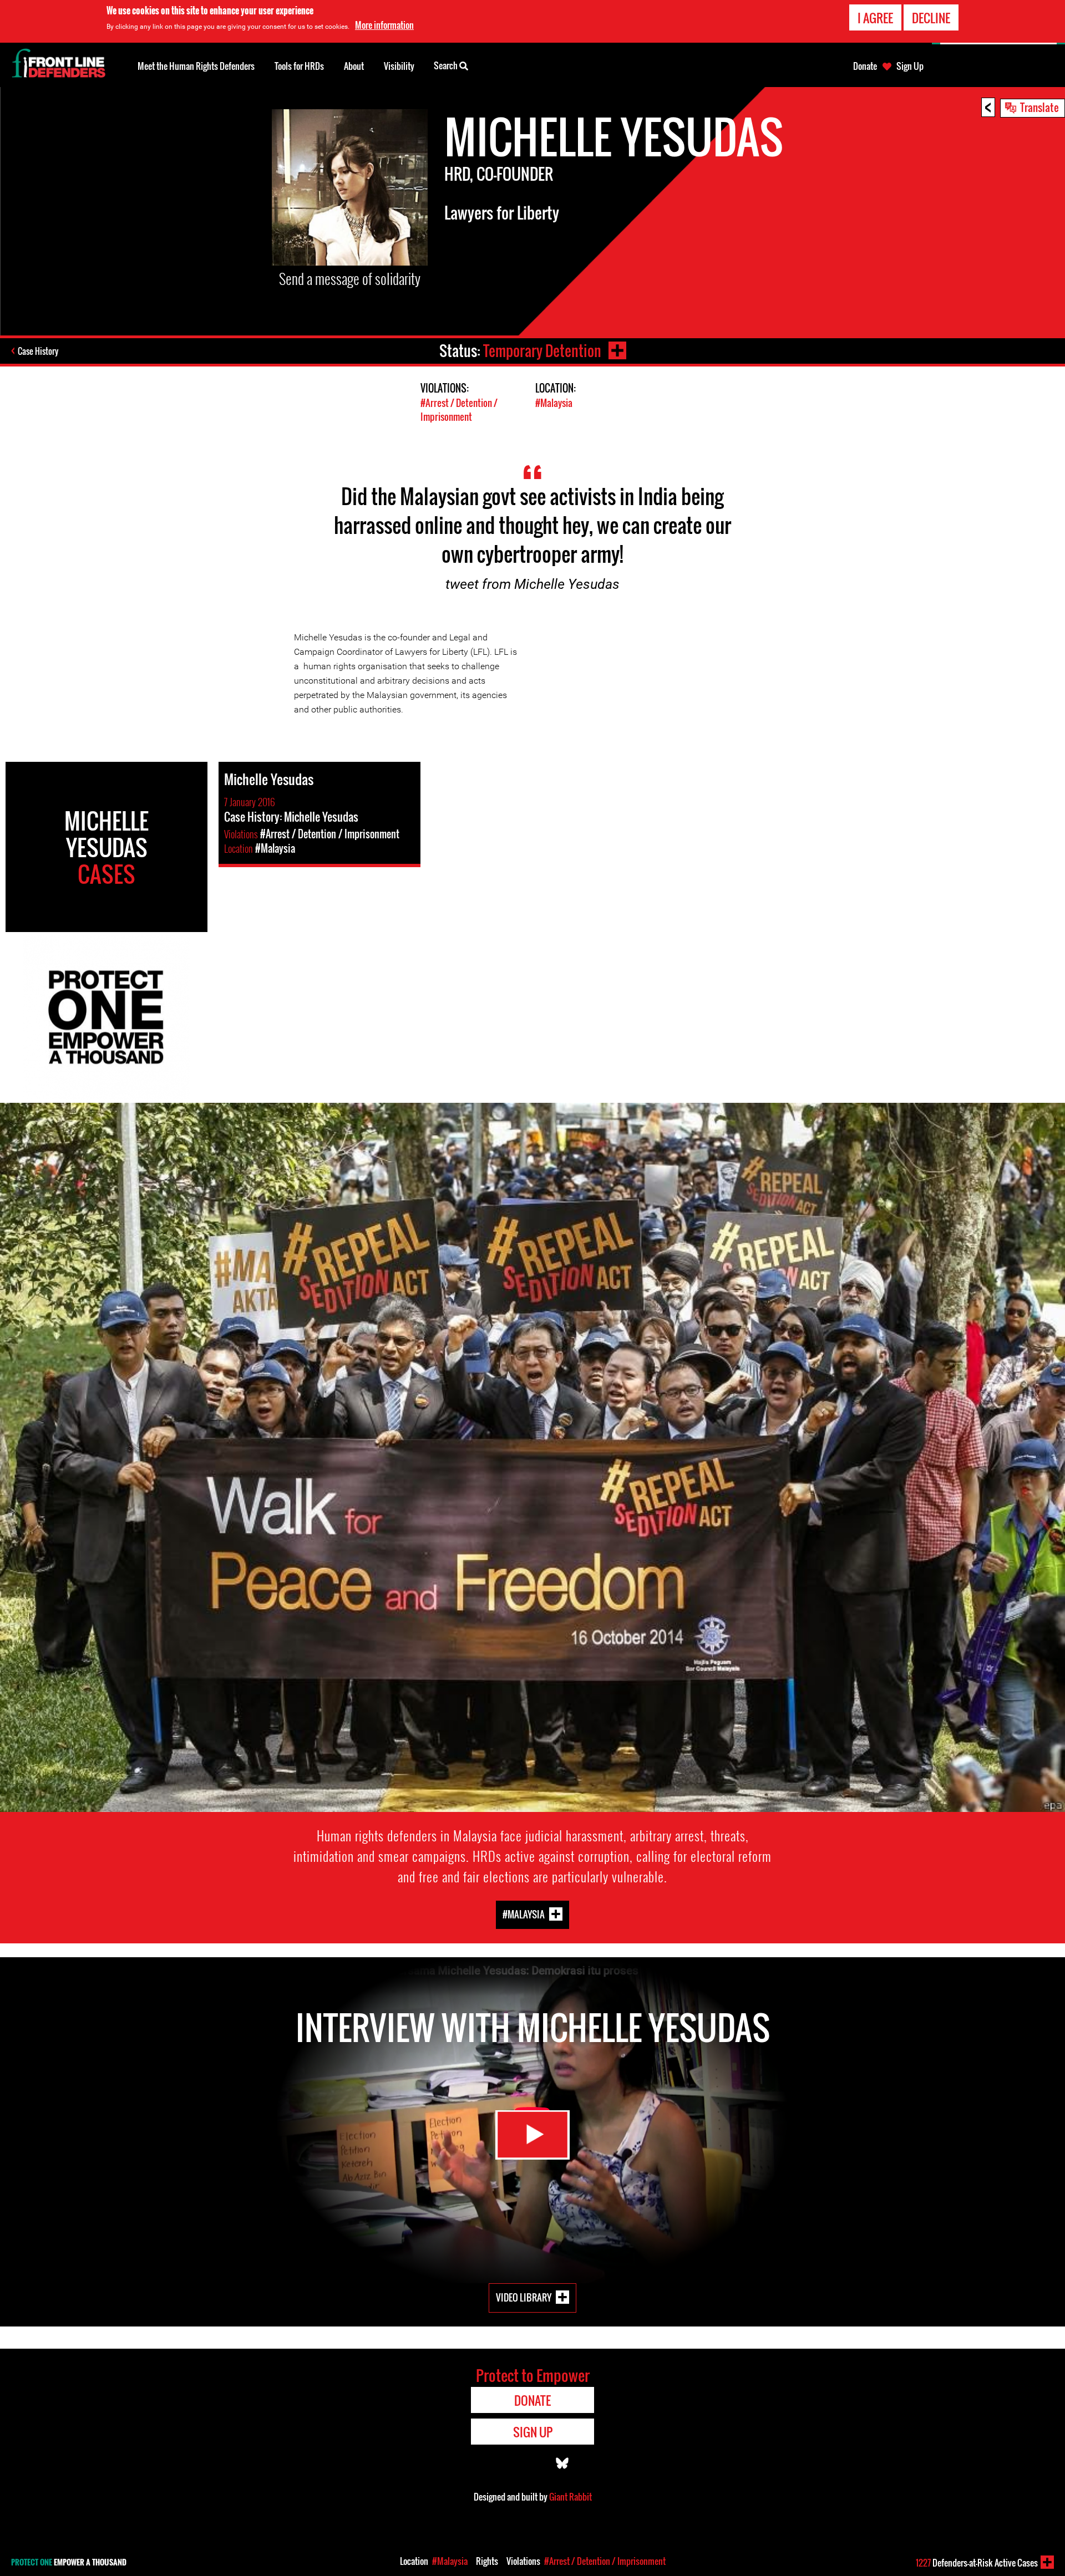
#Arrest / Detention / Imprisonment (459, 410)
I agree (875, 18)
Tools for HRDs (299, 66)
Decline (931, 18)
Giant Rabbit (570, 2497)
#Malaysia (554, 403)
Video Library (524, 2297)
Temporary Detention (542, 351)
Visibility (399, 66)
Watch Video (532, 2135)
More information (384, 25)
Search (447, 65)
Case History (38, 351)
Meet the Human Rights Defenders (196, 66)
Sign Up (910, 66)
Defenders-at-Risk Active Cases (977, 2563)
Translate (1039, 107)
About (354, 66)
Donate (865, 66)
